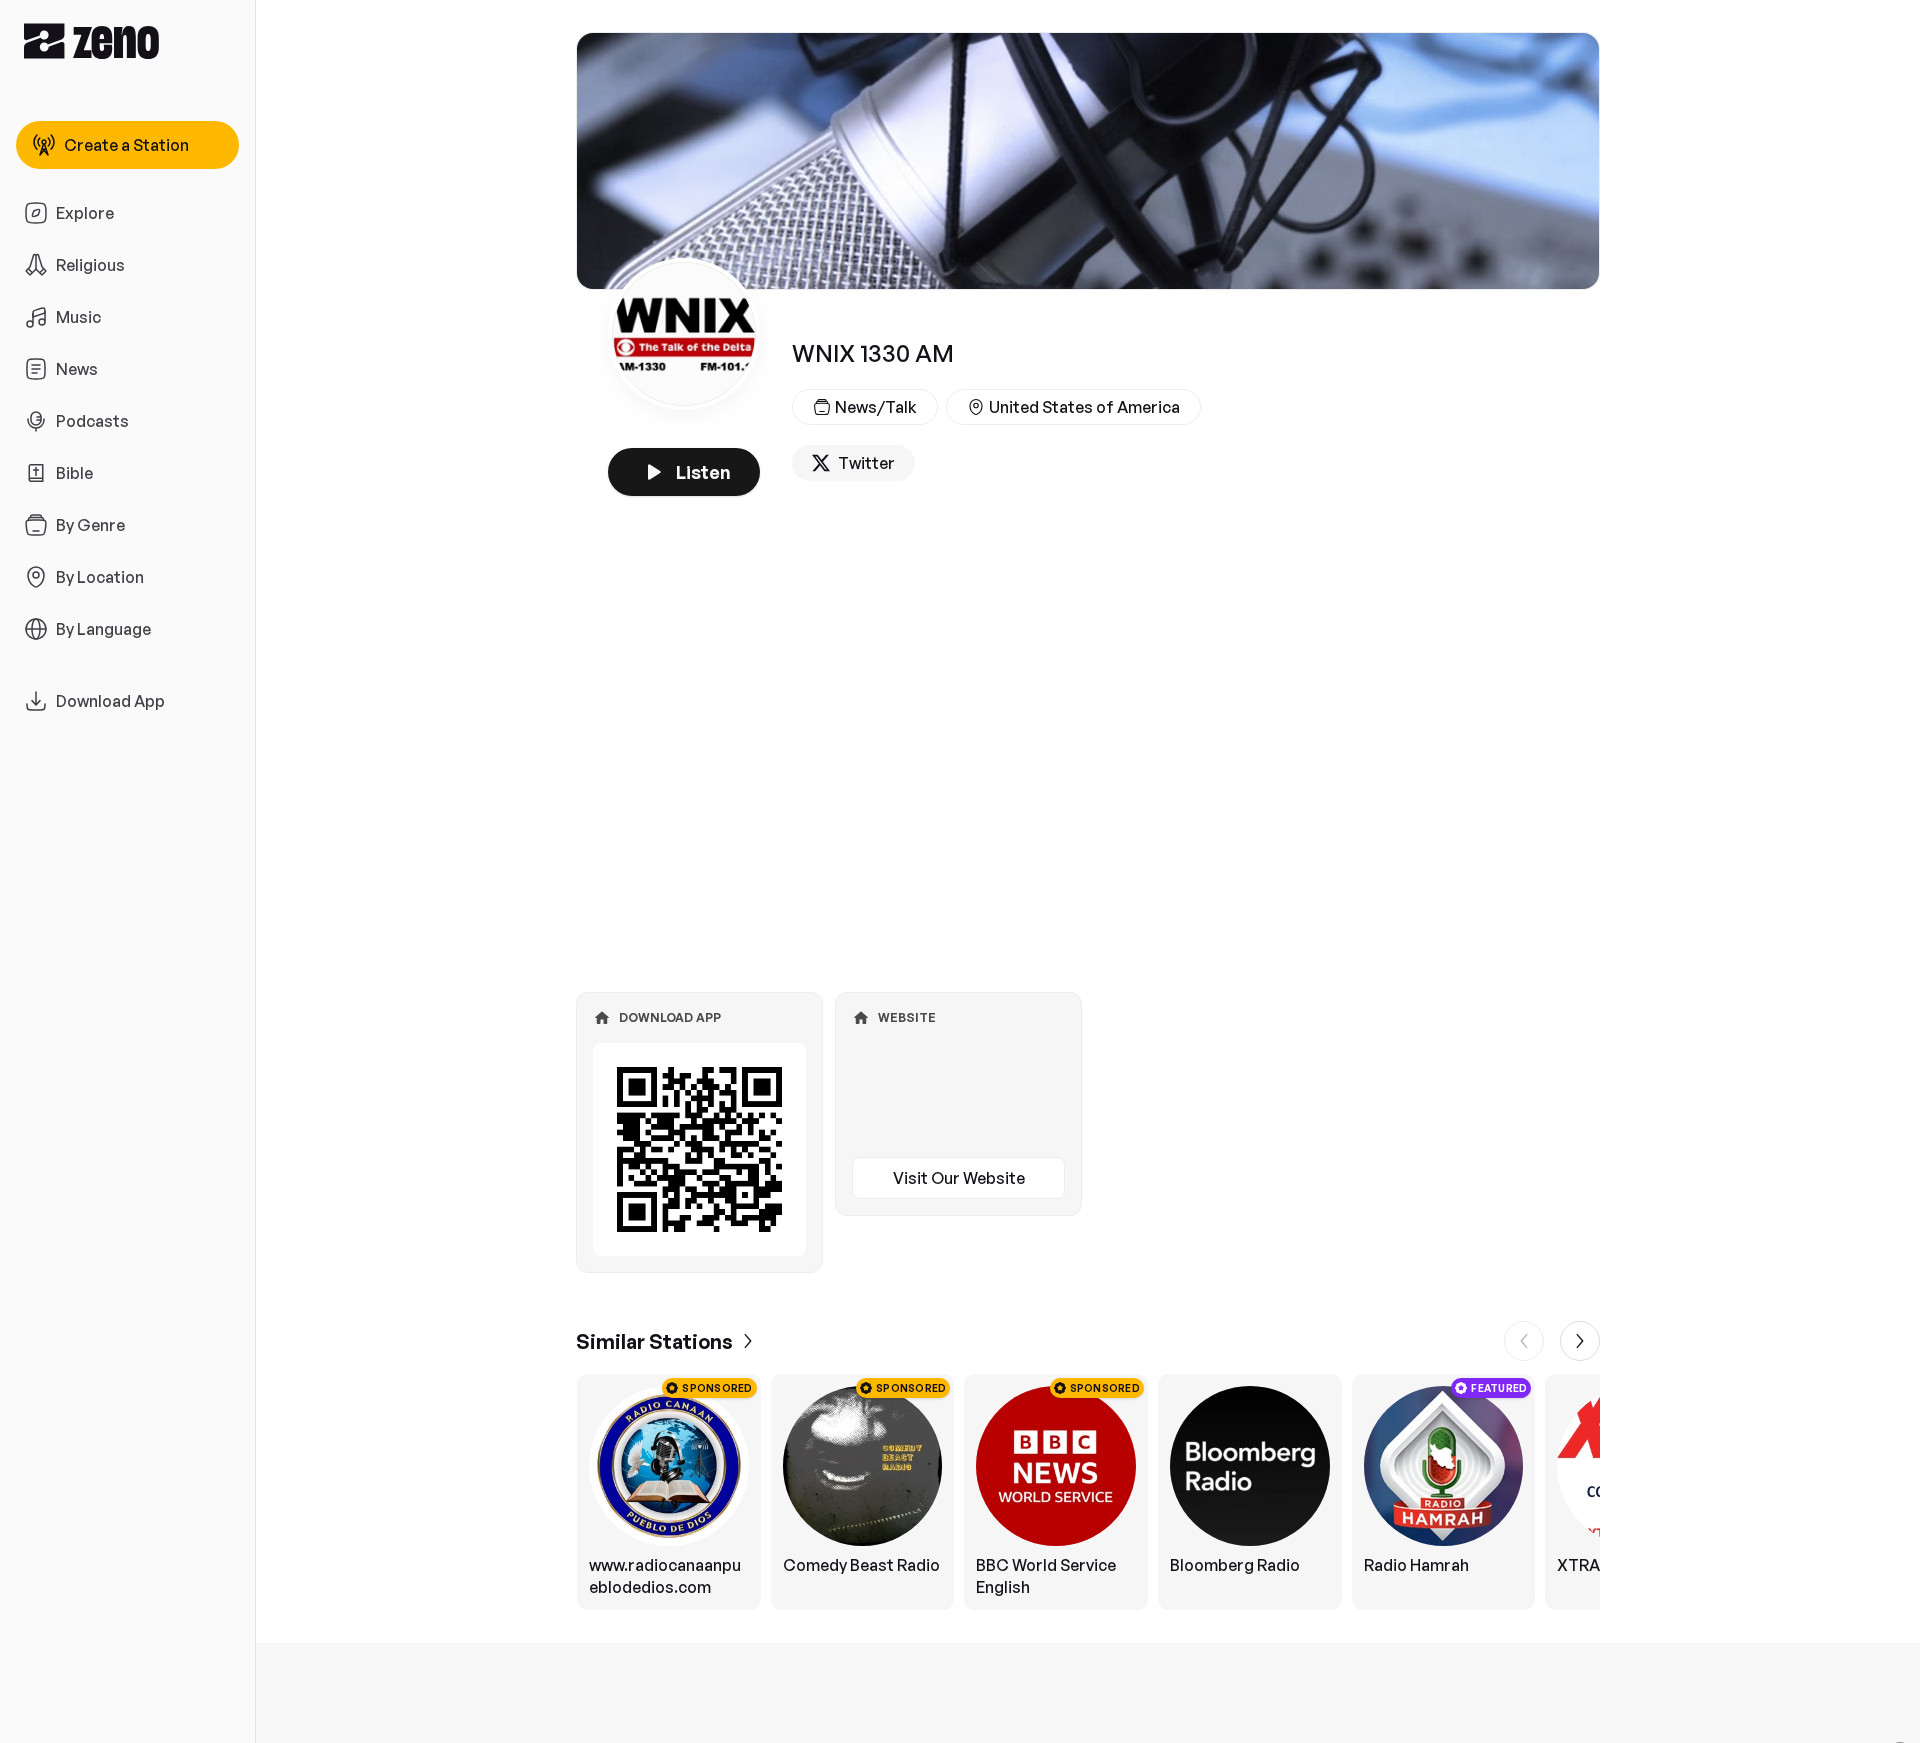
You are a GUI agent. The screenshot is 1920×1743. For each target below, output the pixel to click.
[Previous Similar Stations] (1524, 1341)
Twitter (866, 463)
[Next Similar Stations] (1580, 1341)
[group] (1088, 1492)
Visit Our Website (959, 1178)
